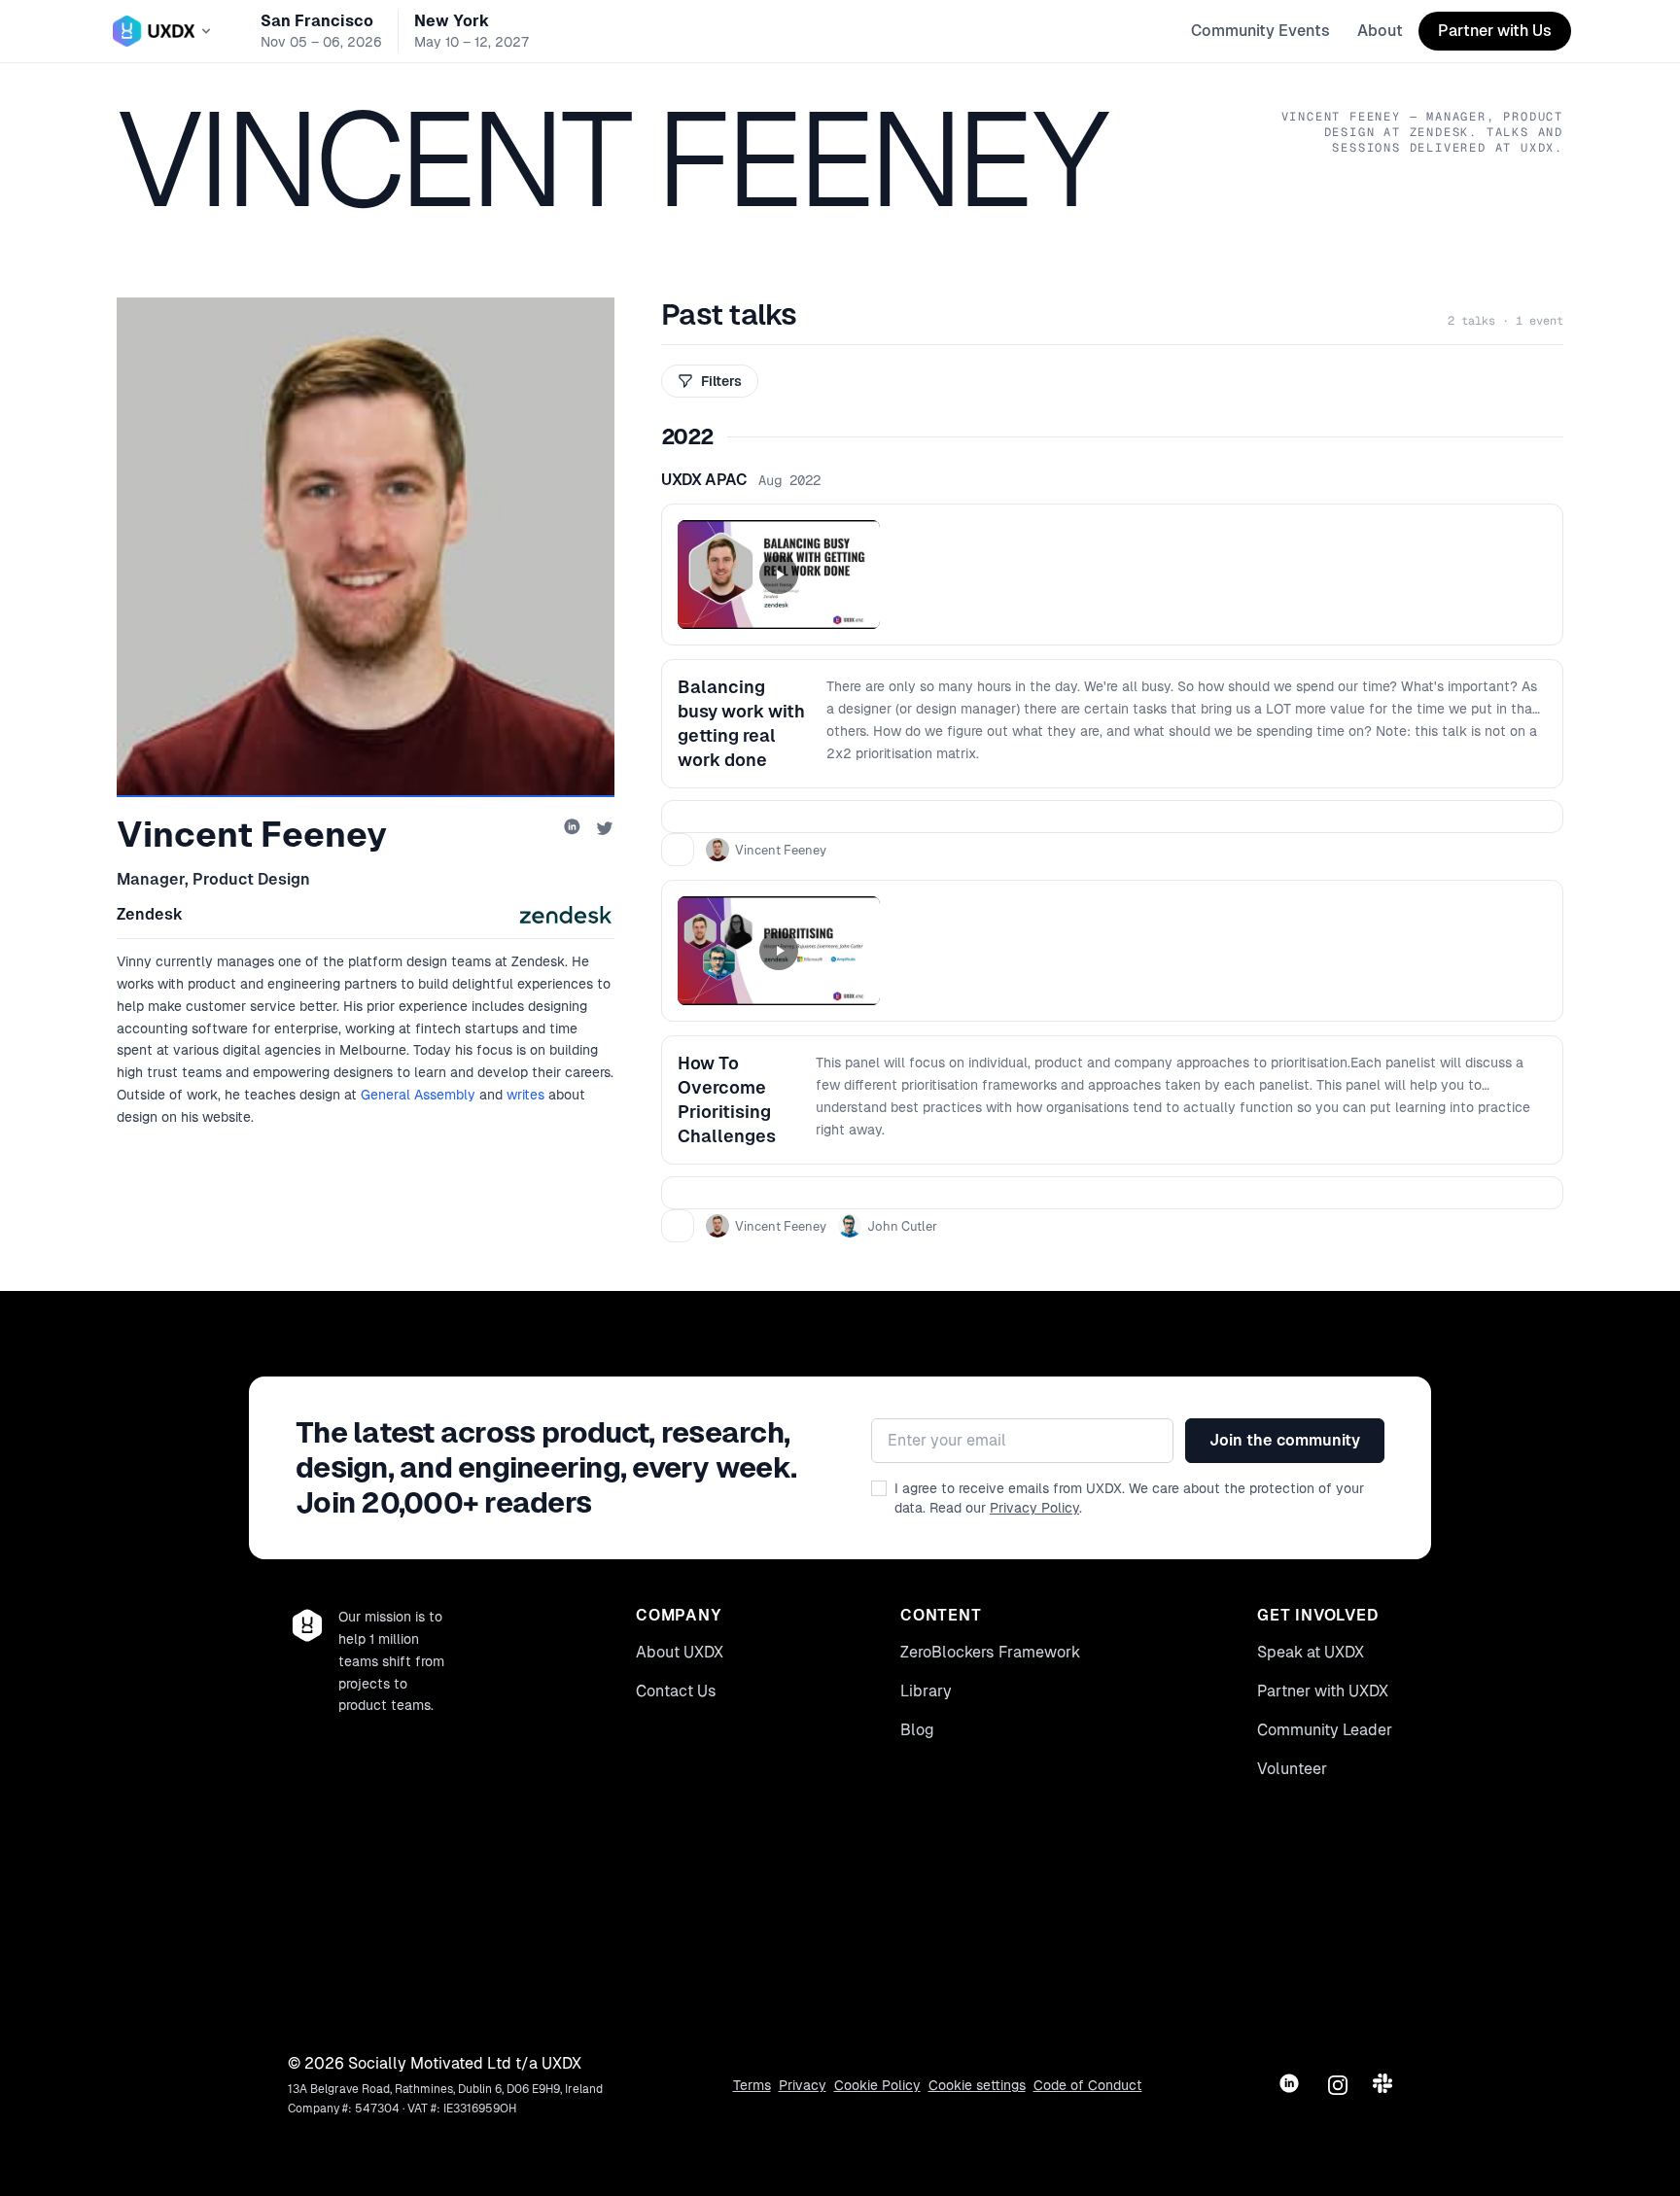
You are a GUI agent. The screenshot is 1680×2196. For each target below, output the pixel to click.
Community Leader (1325, 1730)
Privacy (803, 2085)
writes (525, 1095)
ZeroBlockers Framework (990, 1652)
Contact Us (676, 1691)
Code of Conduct (1088, 2085)
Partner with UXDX (1323, 1691)
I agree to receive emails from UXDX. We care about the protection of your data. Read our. (1129, 1498)
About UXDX (680, 1652)
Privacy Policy (1034, 1508)
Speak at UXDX (1311, 1652)
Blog (917, 1730)
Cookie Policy (877, 2085)
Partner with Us (1495, 31)
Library (926, 1691)
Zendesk (150, 914)
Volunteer (1292, 1769)
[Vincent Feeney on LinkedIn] (574, 828)
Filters (721, 381)
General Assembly (418, 1095)
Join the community (1285, 1440)
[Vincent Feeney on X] (605, 828)
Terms (752, 2085)
